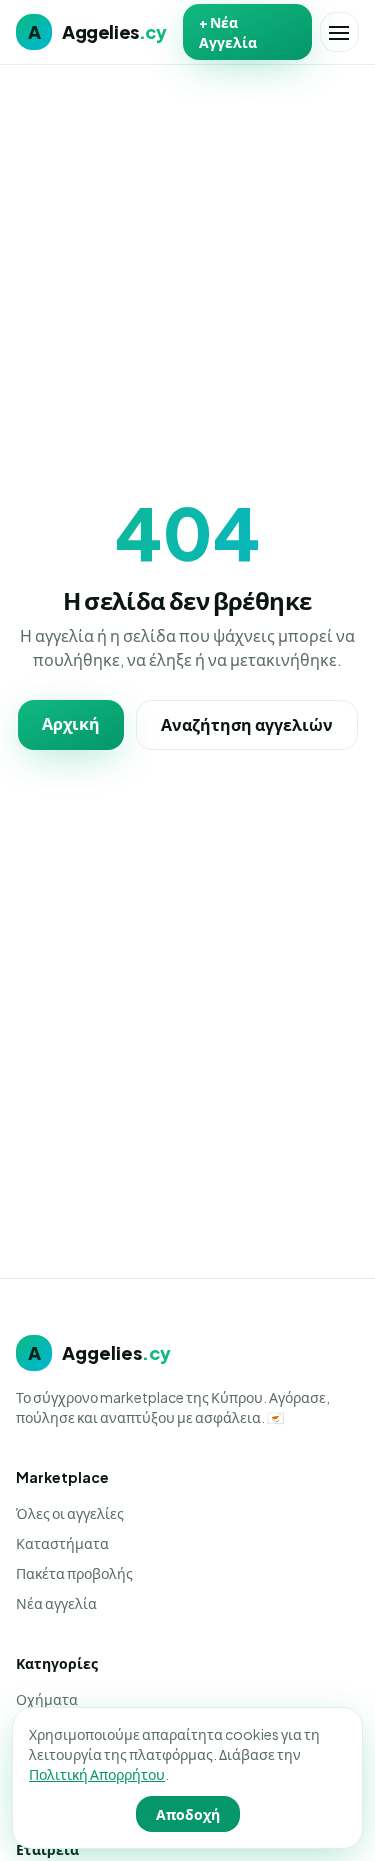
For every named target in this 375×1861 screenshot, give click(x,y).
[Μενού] (339, 32)
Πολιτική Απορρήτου (97, 1774)
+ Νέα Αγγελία (228, 32)
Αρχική (71, 723)
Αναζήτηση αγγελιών (247, 724)
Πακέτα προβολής (74, 1573)
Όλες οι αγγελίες (70, 1513)
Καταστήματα (62, 1543)
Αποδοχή (188, 1814)
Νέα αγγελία (56, 1603)
